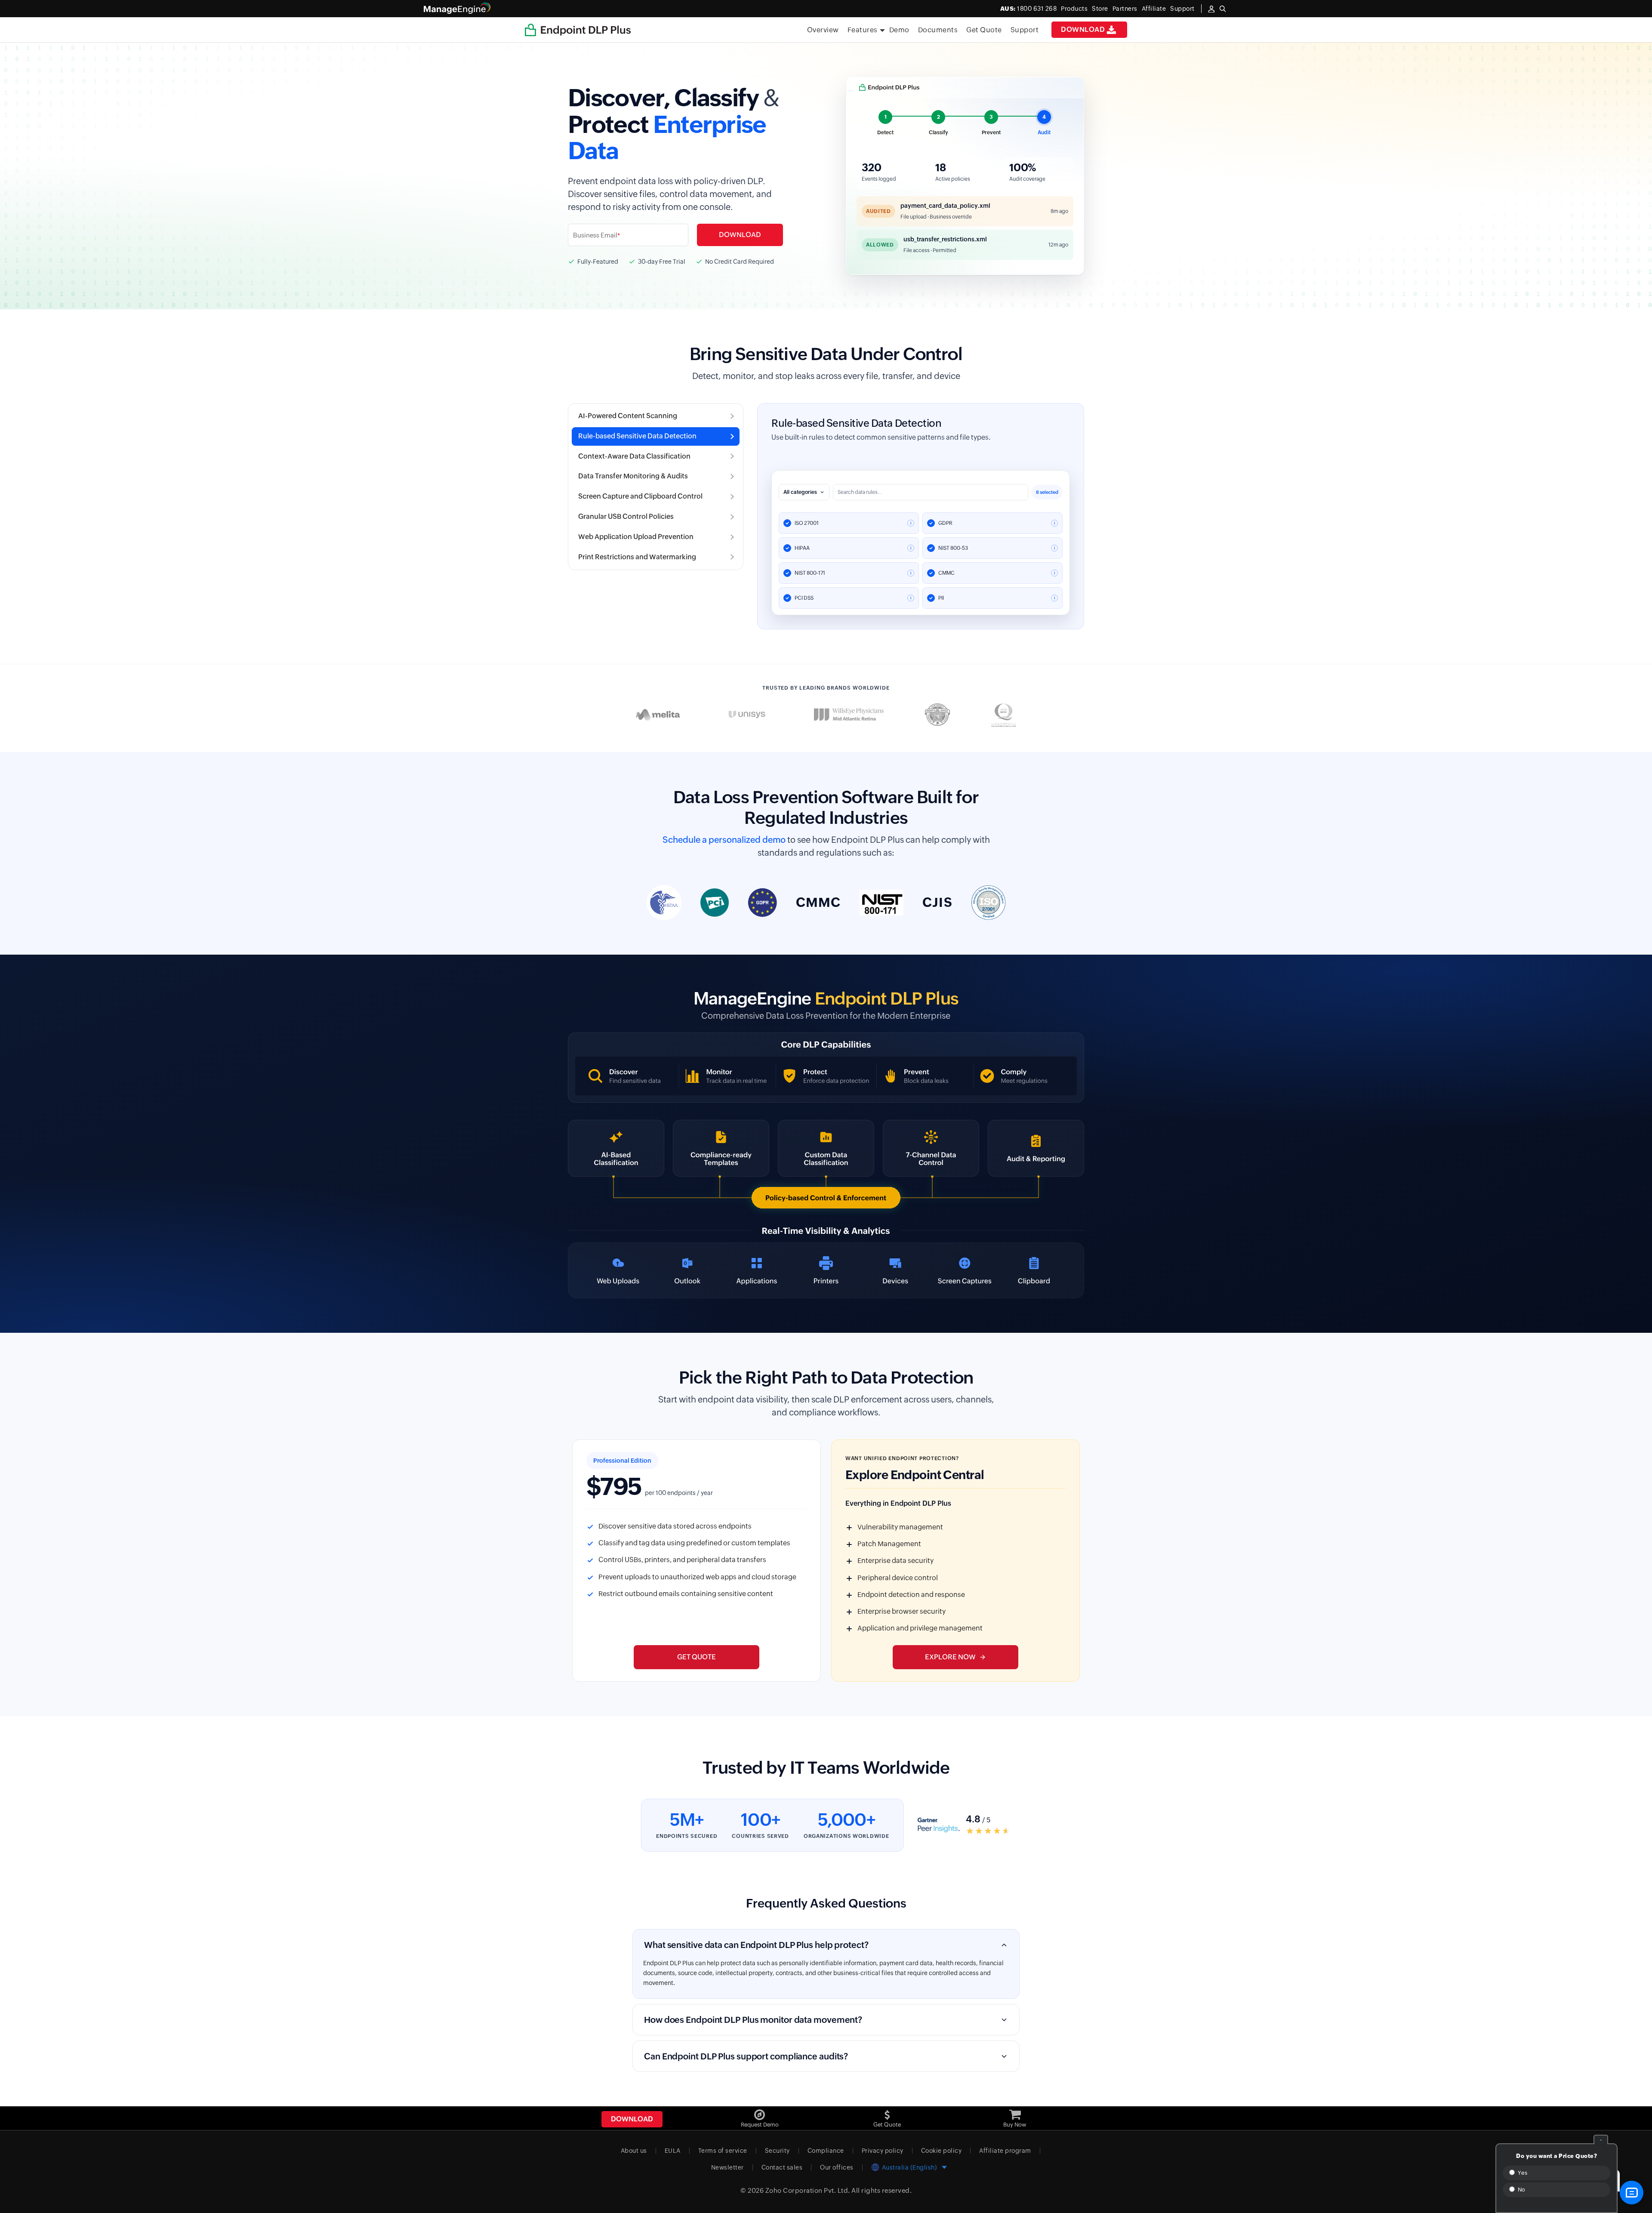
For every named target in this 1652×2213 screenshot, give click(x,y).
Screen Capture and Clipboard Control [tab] (640, 496)
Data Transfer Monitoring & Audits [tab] (633, 476)
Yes (1522, 2173)
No (1521, 2190)
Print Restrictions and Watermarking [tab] (637, 557)
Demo (899, 30)
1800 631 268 (1029, 9)
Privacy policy (883, 2151)
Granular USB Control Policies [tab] (626, 516)
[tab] (886, 124)
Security (777, 2151)
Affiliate (1154, 9)
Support (1025, 30)
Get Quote (984, 30)
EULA (673, 2151)
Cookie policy (942, 2151)
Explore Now (950, 1657)
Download (1083, 29)
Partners (1125, 9)
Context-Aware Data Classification (852, 423)
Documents (938, 30)
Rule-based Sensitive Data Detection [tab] (637, 436)
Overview (823, 30)
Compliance (826, 2151)
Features (863, 30)
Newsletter (727, 2167)
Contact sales (782, 2167)
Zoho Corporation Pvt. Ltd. (808, 2190)
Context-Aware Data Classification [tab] (634, 456)
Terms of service (723, 2151)
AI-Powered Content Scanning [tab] (628, 416)
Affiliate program (1005, 2151)
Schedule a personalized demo (724, 840)
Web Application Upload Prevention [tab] (636, 537)
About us (634, 2151)
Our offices (837, 2167)
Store (1100, 9)
